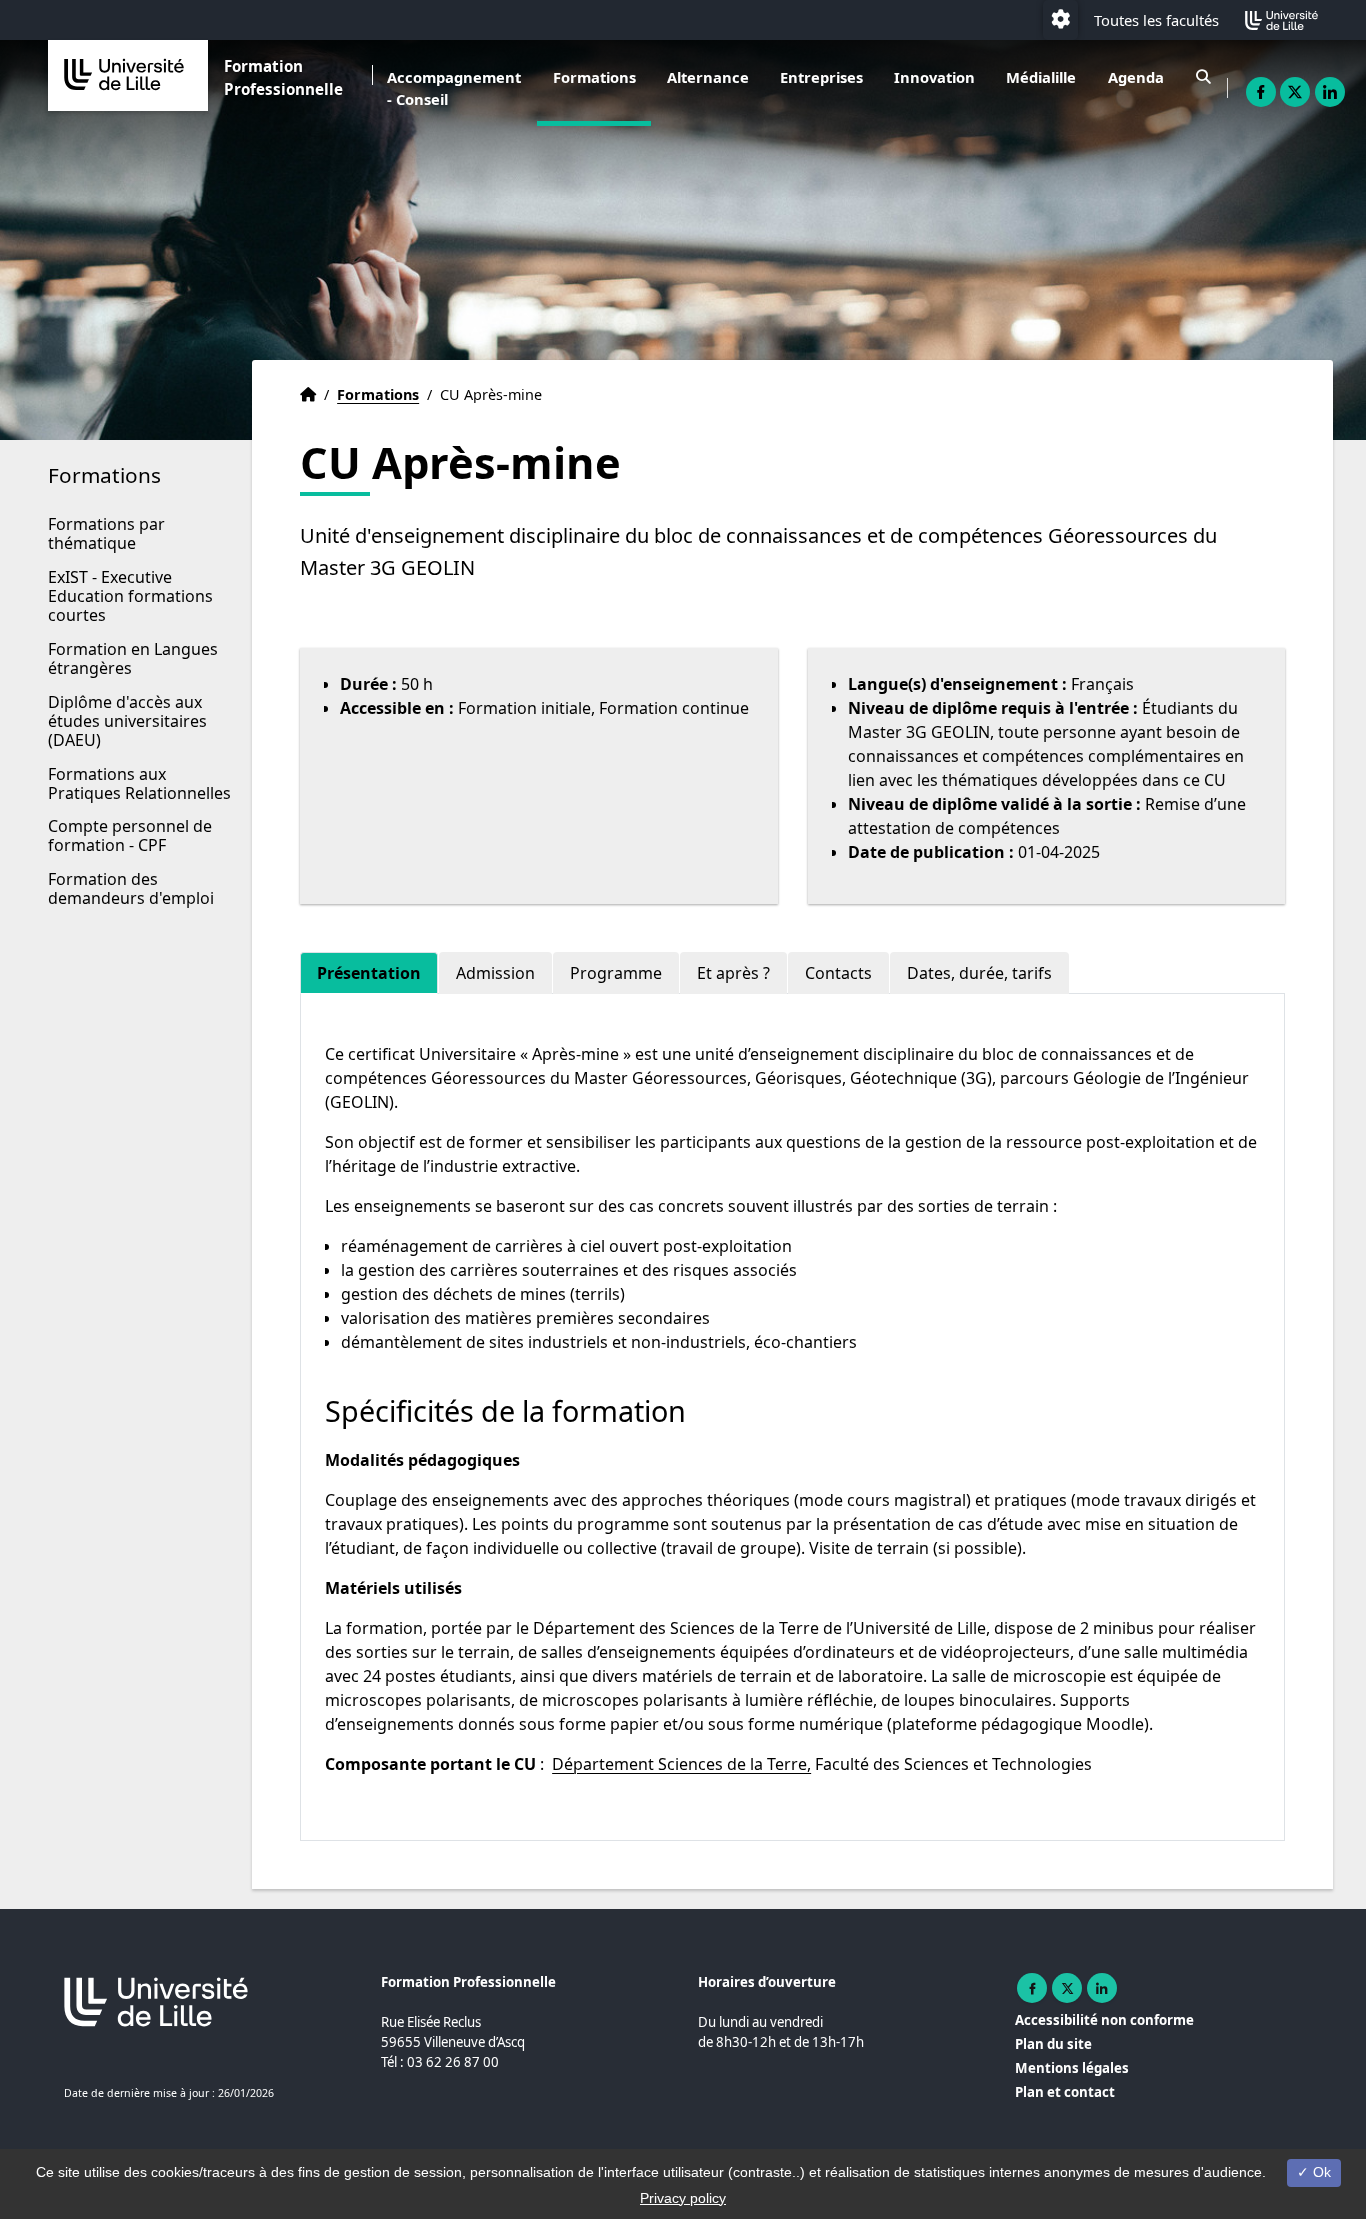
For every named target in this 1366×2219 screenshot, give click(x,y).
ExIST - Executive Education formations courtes (130, 596)
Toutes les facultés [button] (1156, 20)
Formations (594, 77)
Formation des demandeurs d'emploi (131, 888)
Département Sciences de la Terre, (681, 1764)
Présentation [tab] (369, 973)
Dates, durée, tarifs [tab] (979, 973)
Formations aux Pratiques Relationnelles (139, 783)
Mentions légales (1072, 2068)
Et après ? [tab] (733, 973)
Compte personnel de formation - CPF (130, 835)
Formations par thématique (106, 533)
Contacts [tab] (838, 973)
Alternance (708, 77)
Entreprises (821, 77)
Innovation (934, 77)
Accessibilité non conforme (1104, 2020)
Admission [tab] (495, 973)
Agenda (1136, 77)
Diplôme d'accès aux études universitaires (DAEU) (127, 721)
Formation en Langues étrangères (133, 658)
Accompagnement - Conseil (454, 88)
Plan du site (1053, 2044)
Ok (1320, 2172)
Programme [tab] (616, 973)
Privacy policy (683, 2198)
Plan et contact (1065, 2092)
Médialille (1041, 77)
